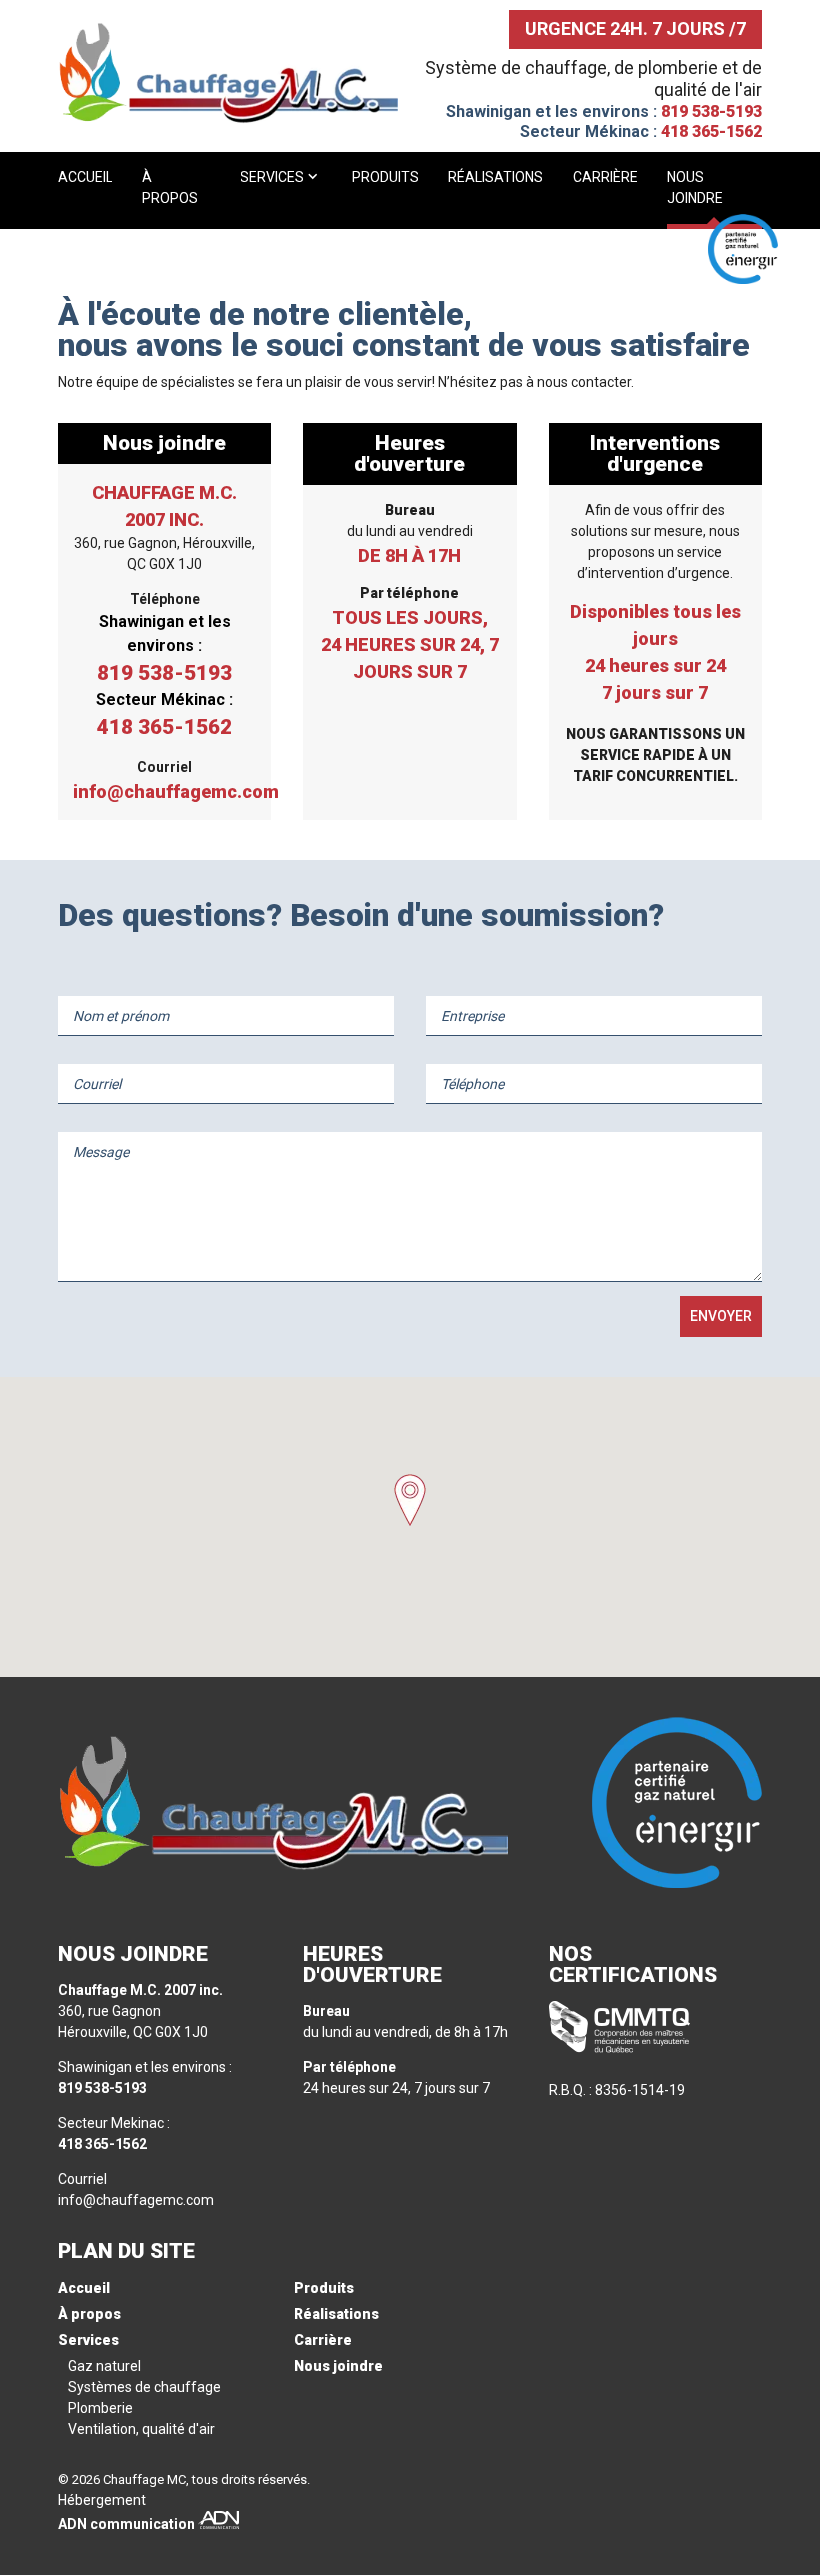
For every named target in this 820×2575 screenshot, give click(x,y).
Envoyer (721, 1316)
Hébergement (102, 2500)
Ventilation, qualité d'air (141, 2429)
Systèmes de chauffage (144, 2387)
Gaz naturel (104, 2366)
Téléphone (472, 1084)
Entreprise (472, 1016)
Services (273, 177)
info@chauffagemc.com (164, 791)
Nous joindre (695, 187)
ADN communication (126, 2524)
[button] (410, 1500)
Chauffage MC (144, 2479)
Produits (385, 177)
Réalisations (495, 177)
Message (101, 1152)
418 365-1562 (711, 131)
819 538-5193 (711, 111)
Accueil (85, 177)
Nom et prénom (121, 1016)
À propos (170, 187)
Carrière (605, 177)
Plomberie (100, 2408)
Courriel (97, 1084)
